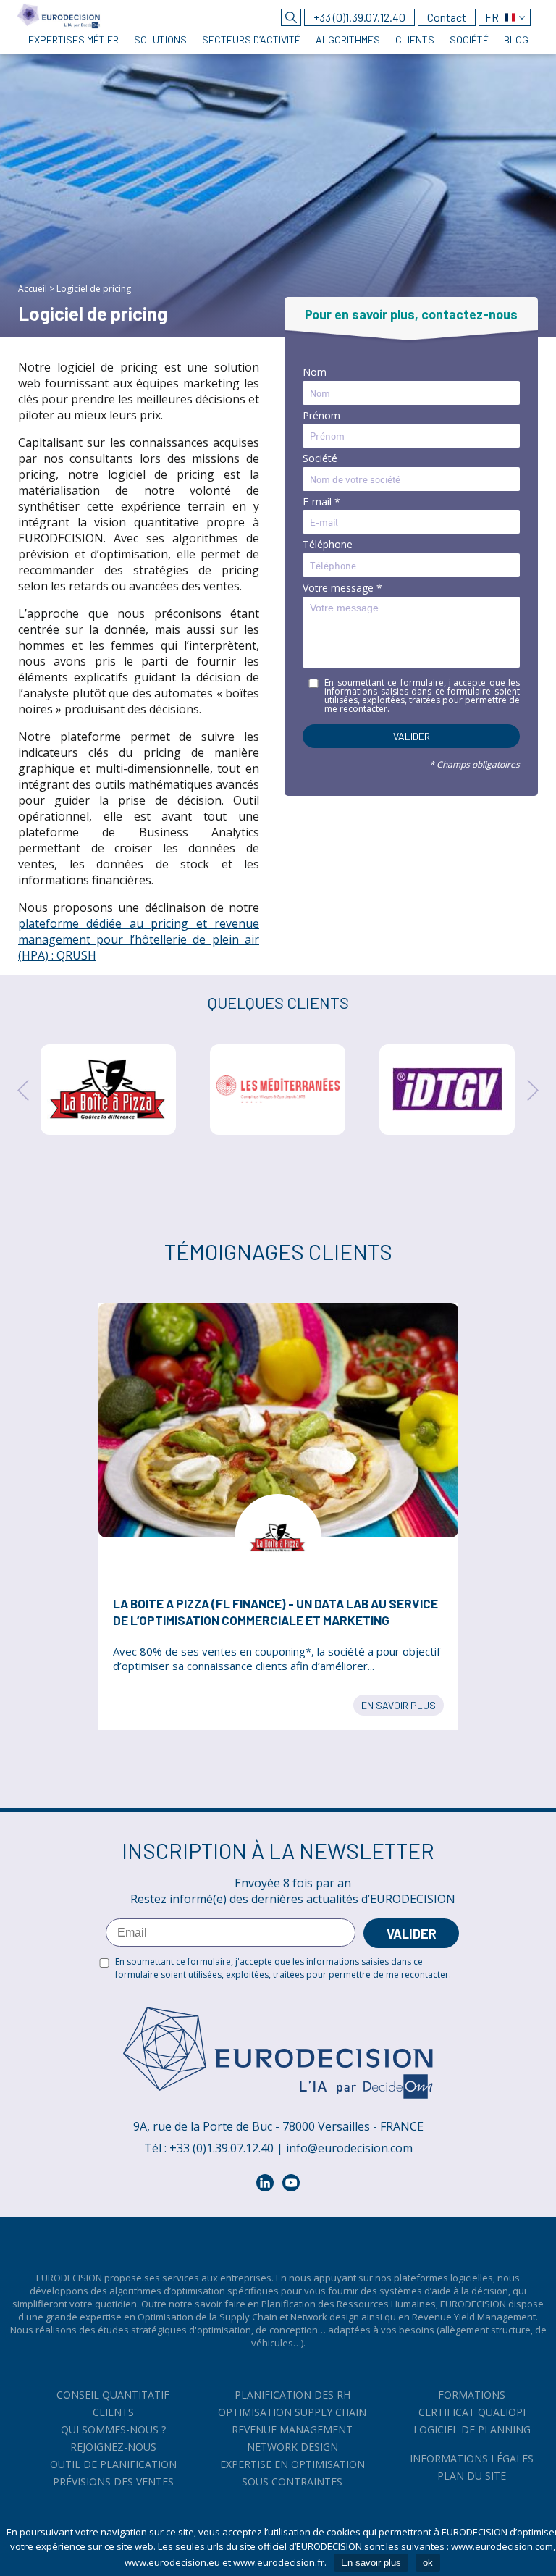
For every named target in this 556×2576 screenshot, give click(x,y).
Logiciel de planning (472, 2429)
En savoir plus (399, 1705)
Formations (472, 2395)
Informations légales (472, 2458)
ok (428, 2563)
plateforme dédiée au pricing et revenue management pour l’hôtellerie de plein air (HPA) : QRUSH (139, 939)
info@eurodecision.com (349, 2148)
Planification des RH (292, 2395)
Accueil (33, 289)
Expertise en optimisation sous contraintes (292, 2473)
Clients (113, 2412)
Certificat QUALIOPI (472, 2412)
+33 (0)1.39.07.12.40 (359, 17)
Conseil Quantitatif (113, 2395)
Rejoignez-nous (113, 2447)
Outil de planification (113, 2464)
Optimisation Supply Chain (292, 2412)
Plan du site (472, 2476)
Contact (447, 17)
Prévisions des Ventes (113, 2481)
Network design (292, 2447)
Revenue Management (292, 2429)
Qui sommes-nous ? (113, 2429)
